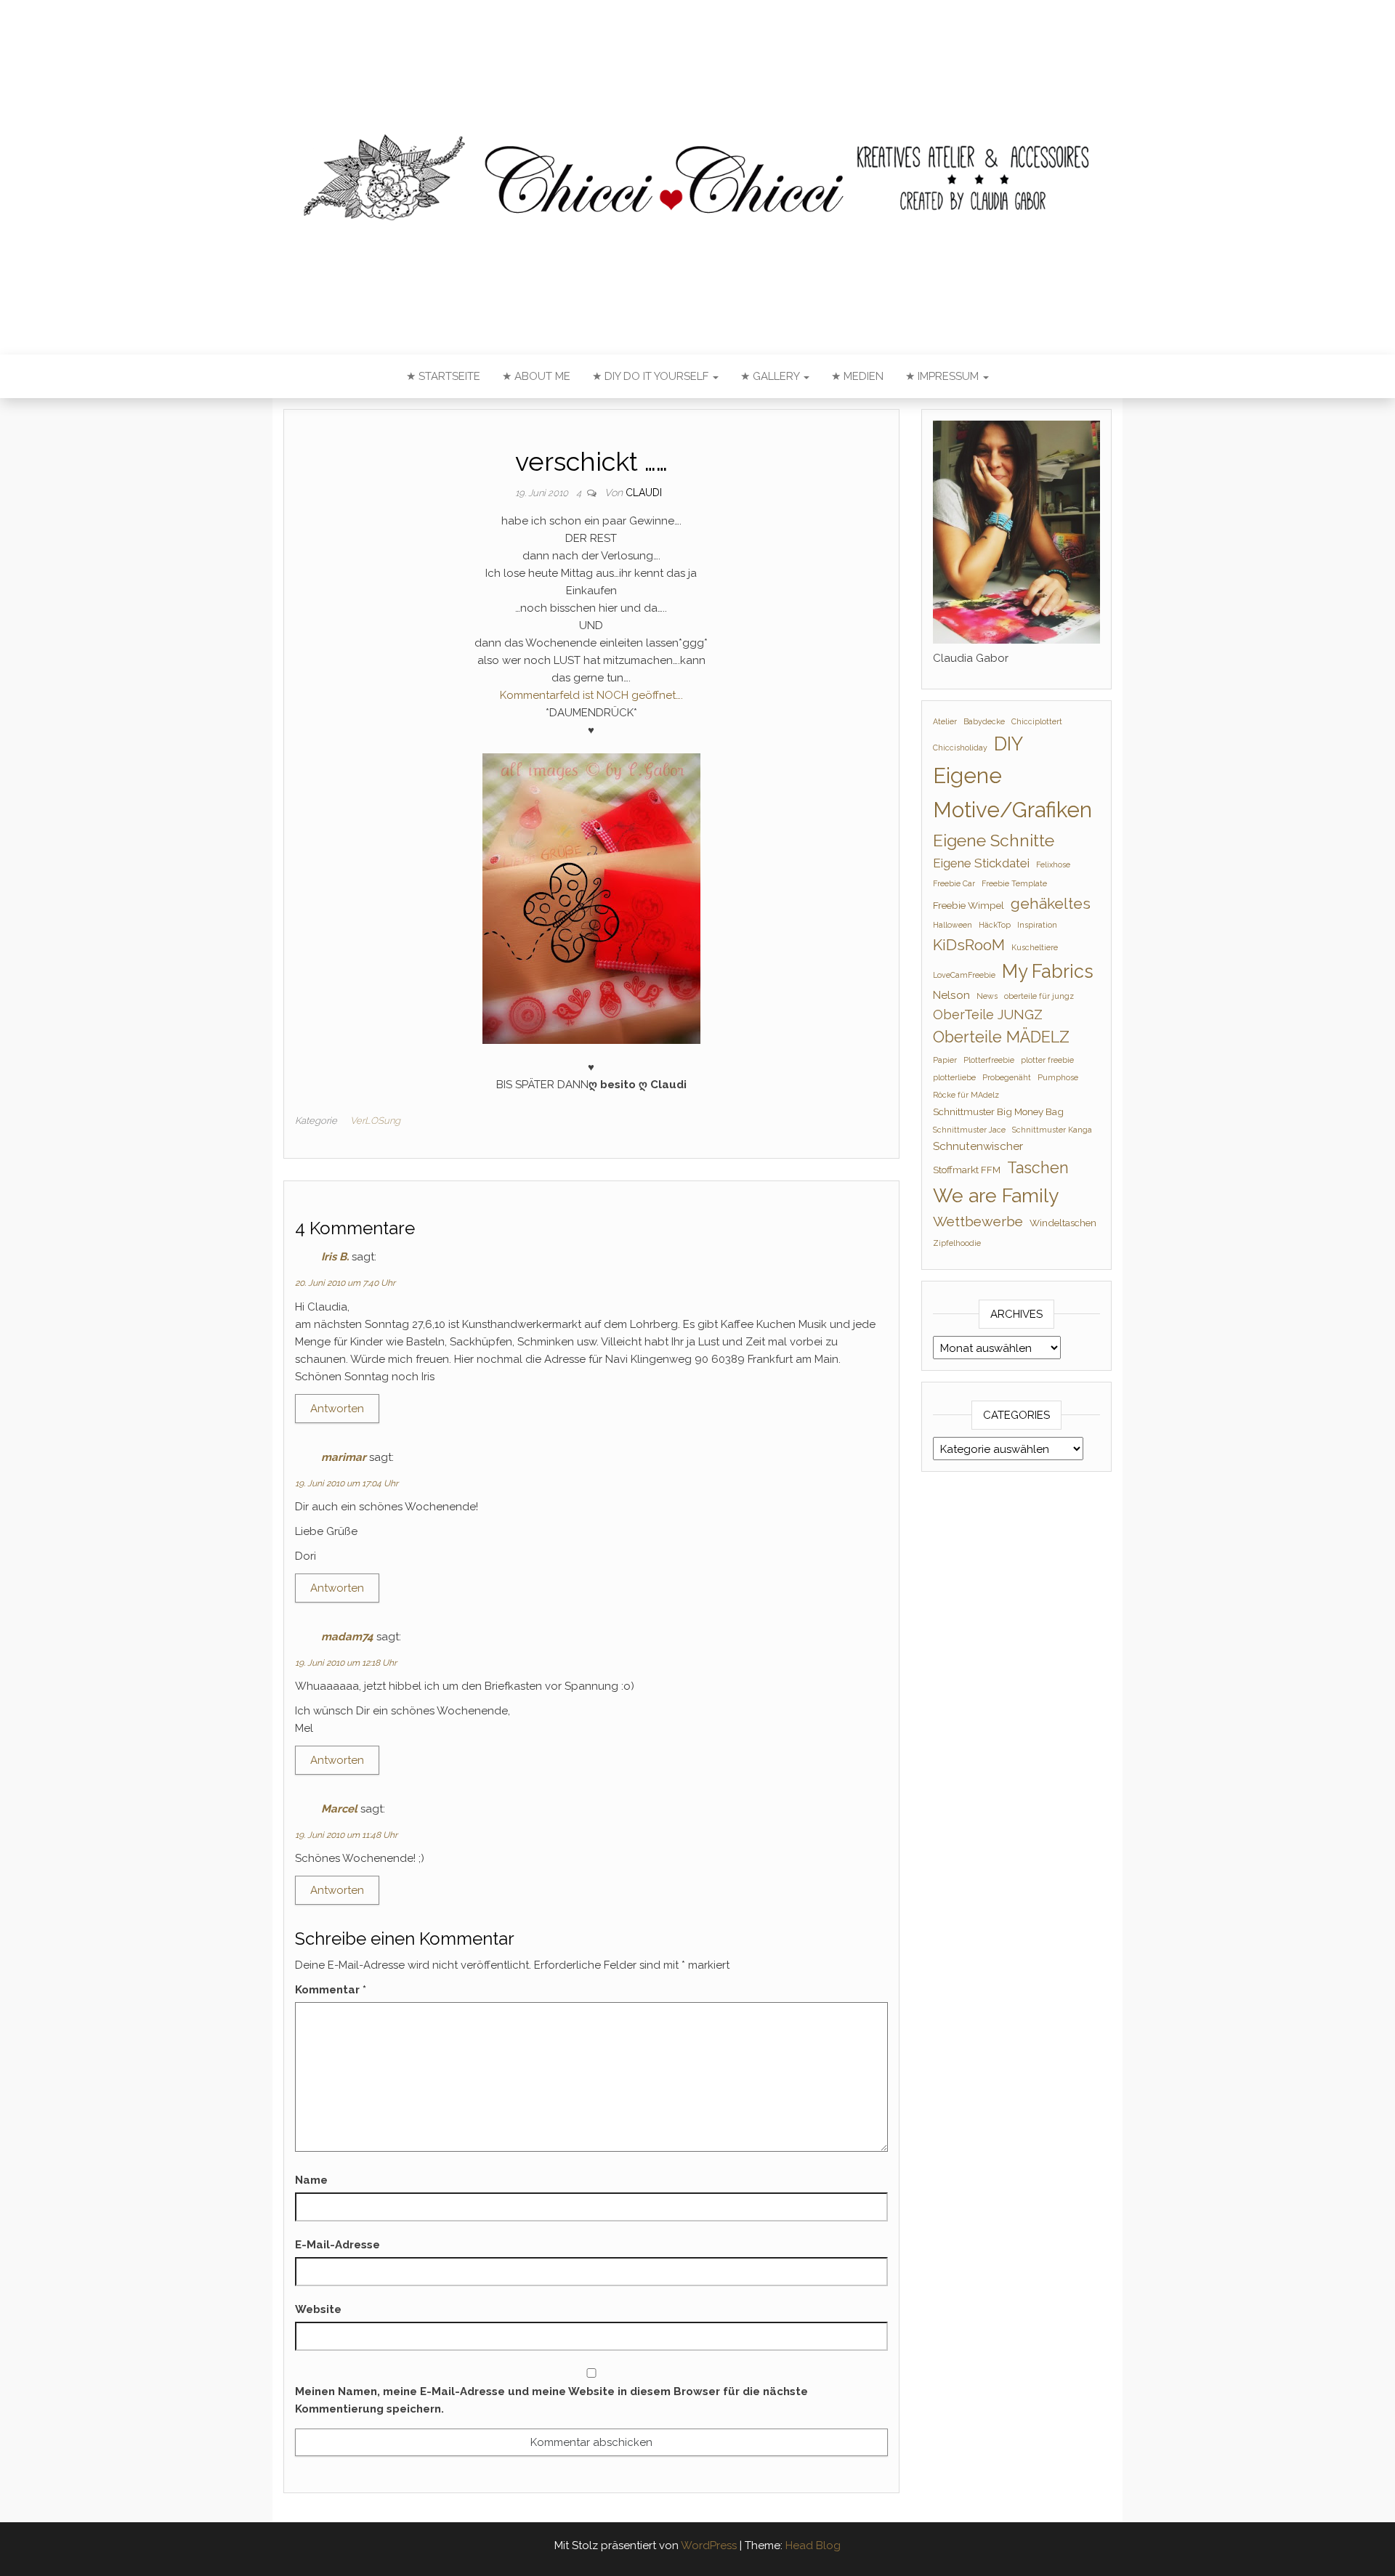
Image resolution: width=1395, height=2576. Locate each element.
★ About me (536, 376)
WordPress (709, 2545)
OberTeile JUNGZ (988, 1014)
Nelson (951, 995)
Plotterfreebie (989, 1060)
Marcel (339, 1809)
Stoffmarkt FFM (967, 1170)
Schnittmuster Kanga (1052, 1130)
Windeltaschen (1063, 1223)
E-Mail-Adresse (337, 2245)
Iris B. (335, 1257)
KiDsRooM (969, 945)
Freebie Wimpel (969, 905)
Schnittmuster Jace (969, 1130)
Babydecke (984, 721)
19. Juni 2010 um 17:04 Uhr (347, 1483)
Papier (945, 1060)
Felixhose (1053, 864)
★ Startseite (443, 376)
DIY (1008, 744)
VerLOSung (375, 1121)
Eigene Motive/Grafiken (1012, 793)
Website (318, 2309)
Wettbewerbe (978, 1222)
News (987, 996)
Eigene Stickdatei (981, 863)
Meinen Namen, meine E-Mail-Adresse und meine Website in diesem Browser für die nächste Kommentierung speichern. (551, 2400)
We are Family (996, 1195)
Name (311, 2180)
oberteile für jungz (1039, 996)
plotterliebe (954, 1077)
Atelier (945, 721)
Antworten (337, 1409)
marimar (344, 1457)
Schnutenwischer (978, 1146)
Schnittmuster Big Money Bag (998, 1111)
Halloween (953, 925)
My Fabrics (1048, 971)
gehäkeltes (1051, 903)
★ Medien (857, 376)
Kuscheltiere (1035, 947)
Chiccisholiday (960, 748)
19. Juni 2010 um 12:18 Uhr (346, 1663)
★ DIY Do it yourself (652, 376)
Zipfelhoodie (957, 1243)
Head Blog (813, 2545)
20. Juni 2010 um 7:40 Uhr (345, 1283)
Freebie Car (954, 883)
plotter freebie (1047, 1060)
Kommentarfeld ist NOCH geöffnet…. (591, 695)
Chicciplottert (1037, 721)
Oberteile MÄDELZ (1001, 1037)
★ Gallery (771, 376)
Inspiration (1037, 925)
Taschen (1038, 1168)
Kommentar (331, 1990)
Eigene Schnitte (994, 840)
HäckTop (995, 925)
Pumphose (1058, 1077)
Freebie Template (1014, 883)
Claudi (644, 493)
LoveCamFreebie (964, 975)
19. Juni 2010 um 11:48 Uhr (346, 1835)
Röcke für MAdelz (966, 1095)
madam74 (347, 1637)
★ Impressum (943, 376)
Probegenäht (1007, 1077)
